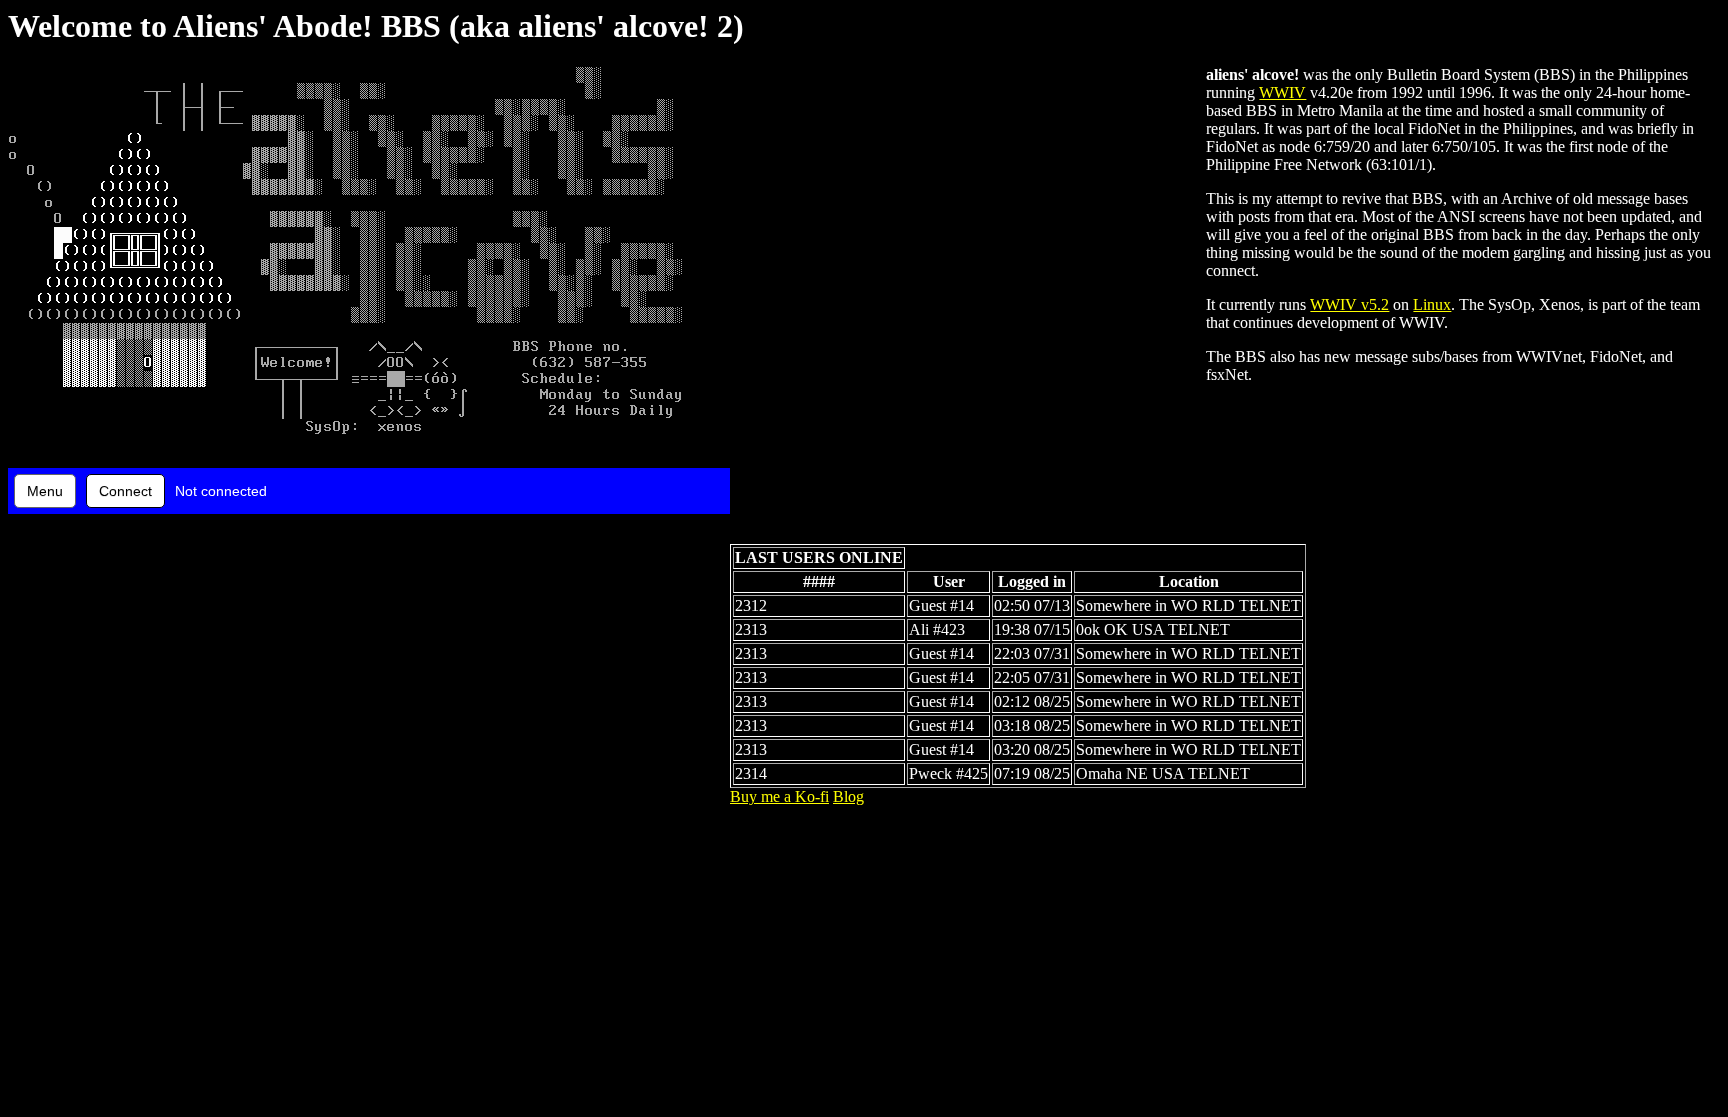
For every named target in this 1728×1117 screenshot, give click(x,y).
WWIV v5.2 (1349, 304)
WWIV (1282, 92)
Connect (125, 491)
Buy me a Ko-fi (779, 796)
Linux (1432, 304)
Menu (45, 491)
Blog (848, 796)
